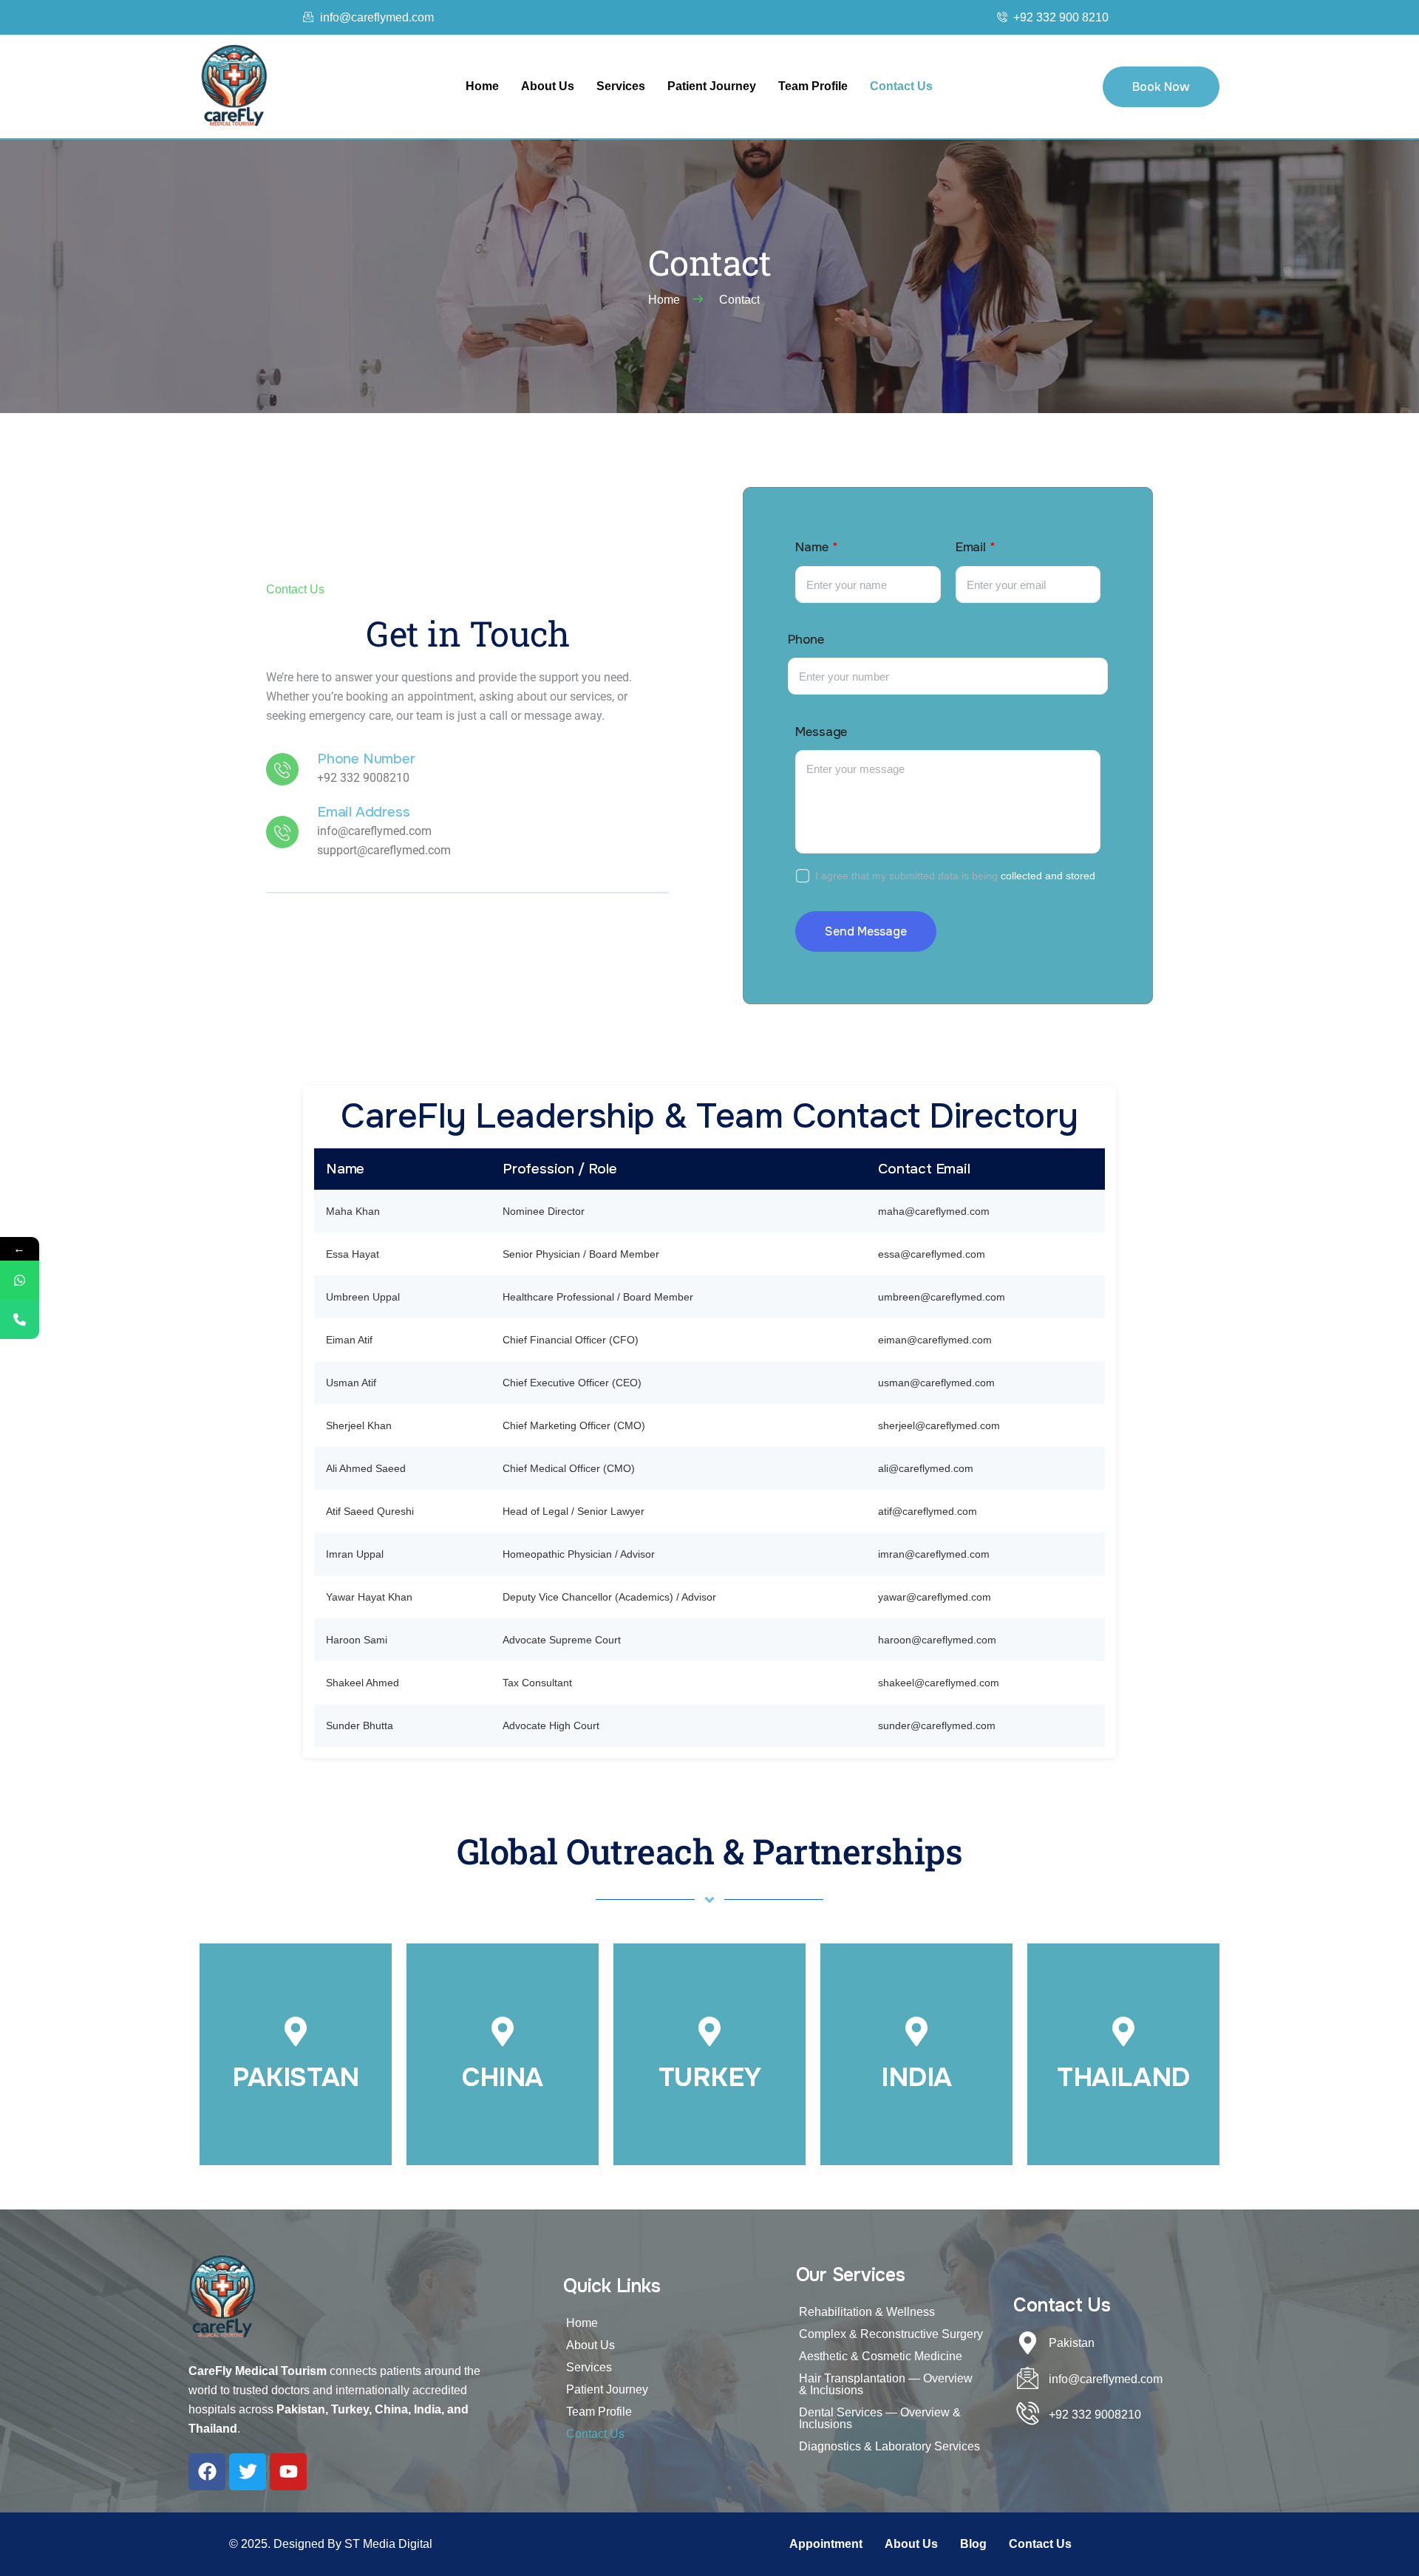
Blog (973, 2544)
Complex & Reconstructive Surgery (891, 2334)
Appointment (826, 2544)
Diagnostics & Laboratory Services (889, 2446)
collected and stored (1048, 876)
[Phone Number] (282, 769)
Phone (806, 640)
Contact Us (901, 86)
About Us (548, 86)
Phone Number (366, 759)
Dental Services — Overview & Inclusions (880, 2418)
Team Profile (813, 86)
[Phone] (20, 1319)
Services (621, 86)
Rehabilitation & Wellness (867, 2312)
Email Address (364, 812)
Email (976, 547)
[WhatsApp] (20, 1280)
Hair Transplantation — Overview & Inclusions (886, 2384)
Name (816, 547)
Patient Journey (712, 86)
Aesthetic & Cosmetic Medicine (881, 2356)
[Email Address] (282, 832)
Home (482, 86)
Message (821, 732)
